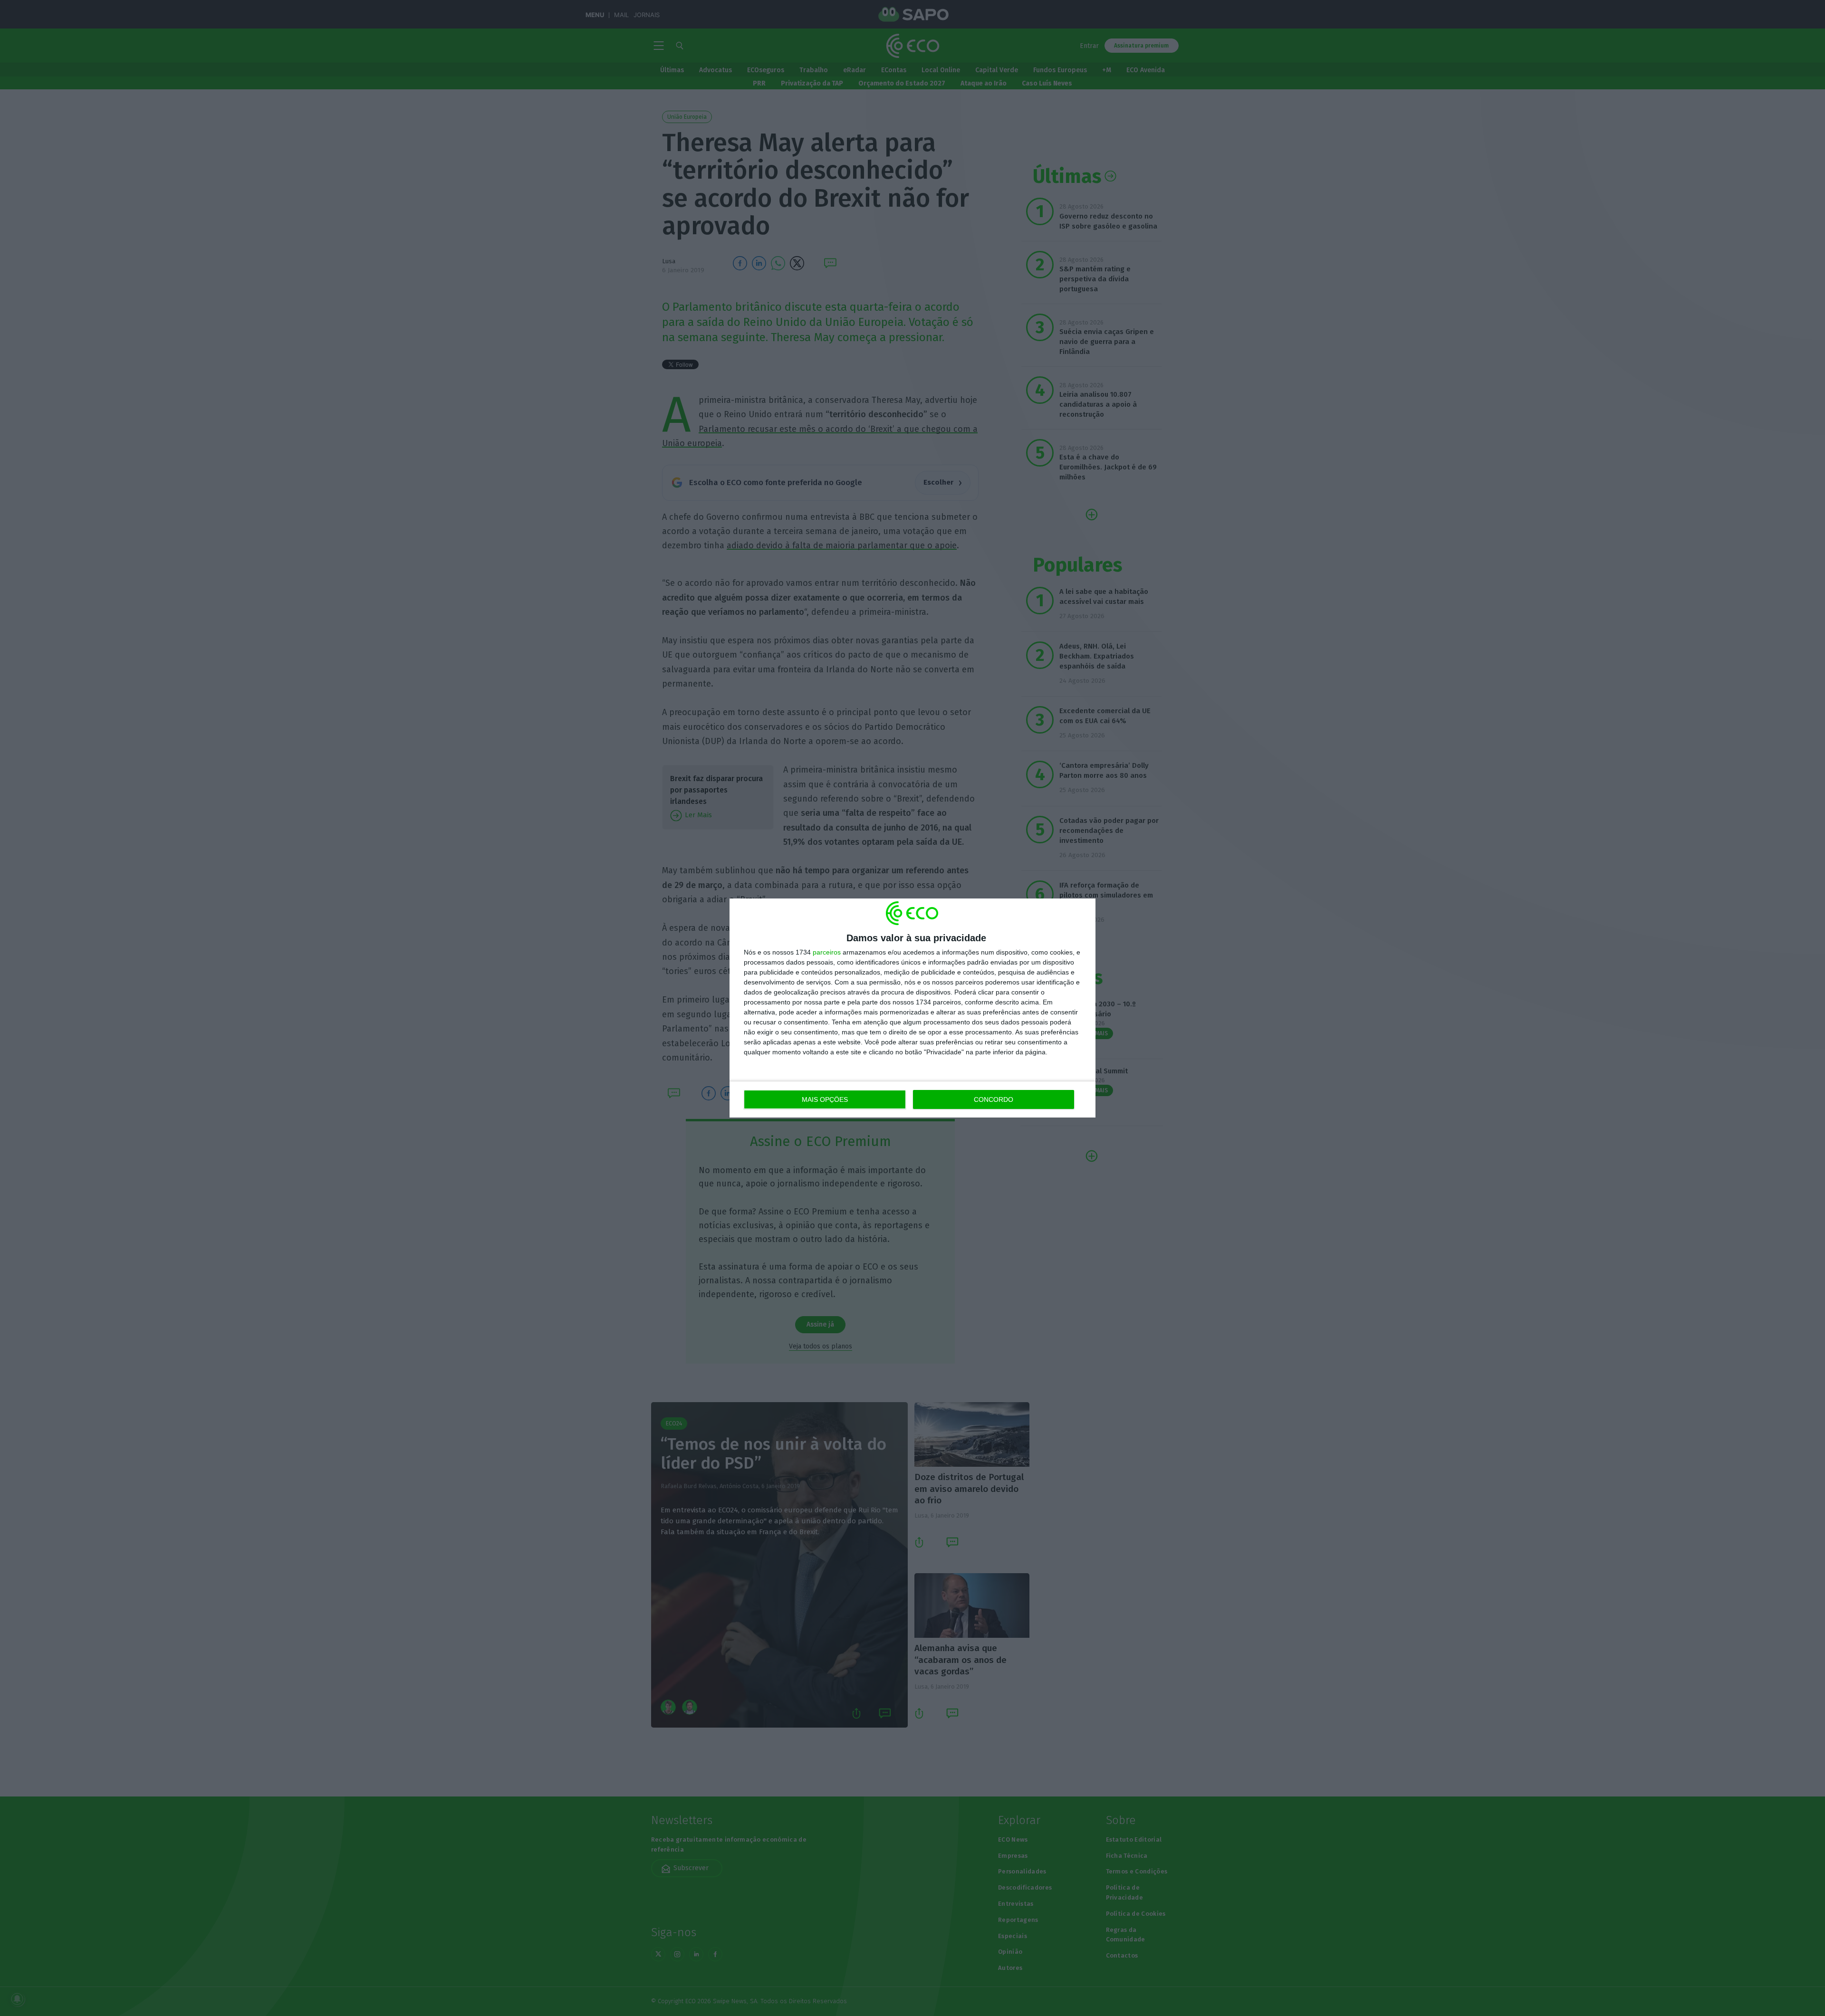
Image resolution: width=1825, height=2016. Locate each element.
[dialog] (912, 1008)
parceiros (827, 952)
